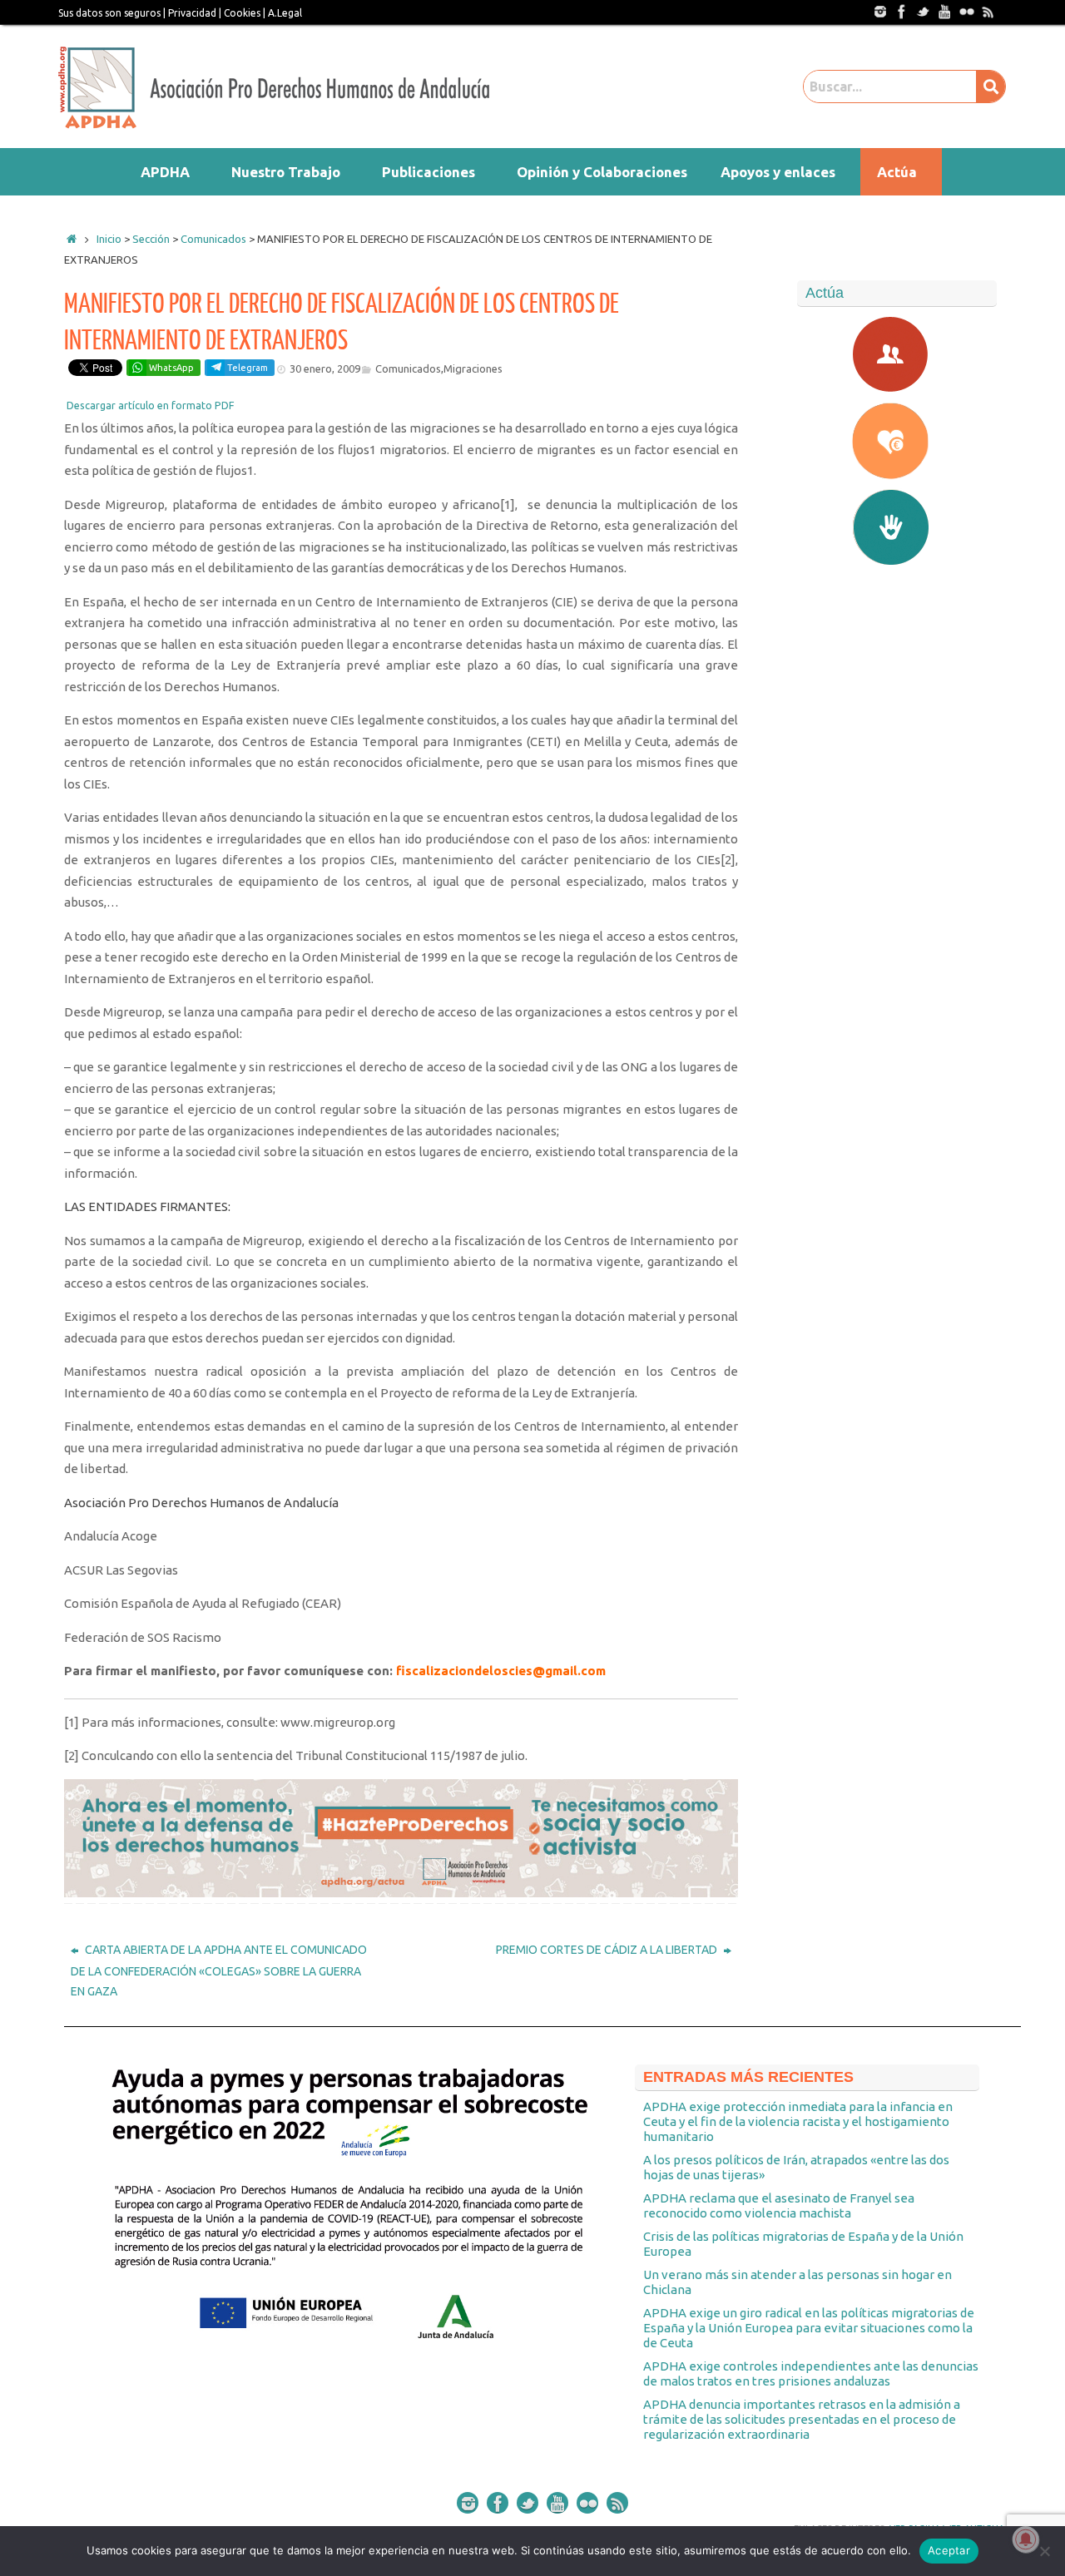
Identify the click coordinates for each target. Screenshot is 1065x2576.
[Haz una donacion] (897, 441)
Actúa (897, 172)
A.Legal (285, 13)
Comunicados (408, 368)
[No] (1044, 2551)
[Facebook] (901, 11)
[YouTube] (944, 11)
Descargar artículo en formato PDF (150, 405)
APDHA (165, 172)
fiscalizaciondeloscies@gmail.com (501, 1671)
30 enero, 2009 (325, 368)
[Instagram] (879, 11)
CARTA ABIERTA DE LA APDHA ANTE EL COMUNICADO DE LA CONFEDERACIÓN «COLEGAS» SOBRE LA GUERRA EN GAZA (219, 1970)
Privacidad (192, 13)
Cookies (242, 13)
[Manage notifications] (1026, 2539)
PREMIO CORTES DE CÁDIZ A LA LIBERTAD (608, 1950)
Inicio (109, 239)
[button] (169, 172)
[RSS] (988, 11)
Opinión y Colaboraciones (602, 172)
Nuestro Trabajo (286, 172)
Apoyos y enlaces (778, 172)
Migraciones (473, 368)
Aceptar (949, 2550)
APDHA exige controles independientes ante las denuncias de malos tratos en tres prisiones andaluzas (811, 2373)
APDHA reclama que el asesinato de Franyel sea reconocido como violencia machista (779, 2205)
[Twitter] (923, 11)
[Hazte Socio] (897, 354)
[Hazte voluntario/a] (897, 527)
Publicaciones (428, 172)
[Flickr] (966, 11)
